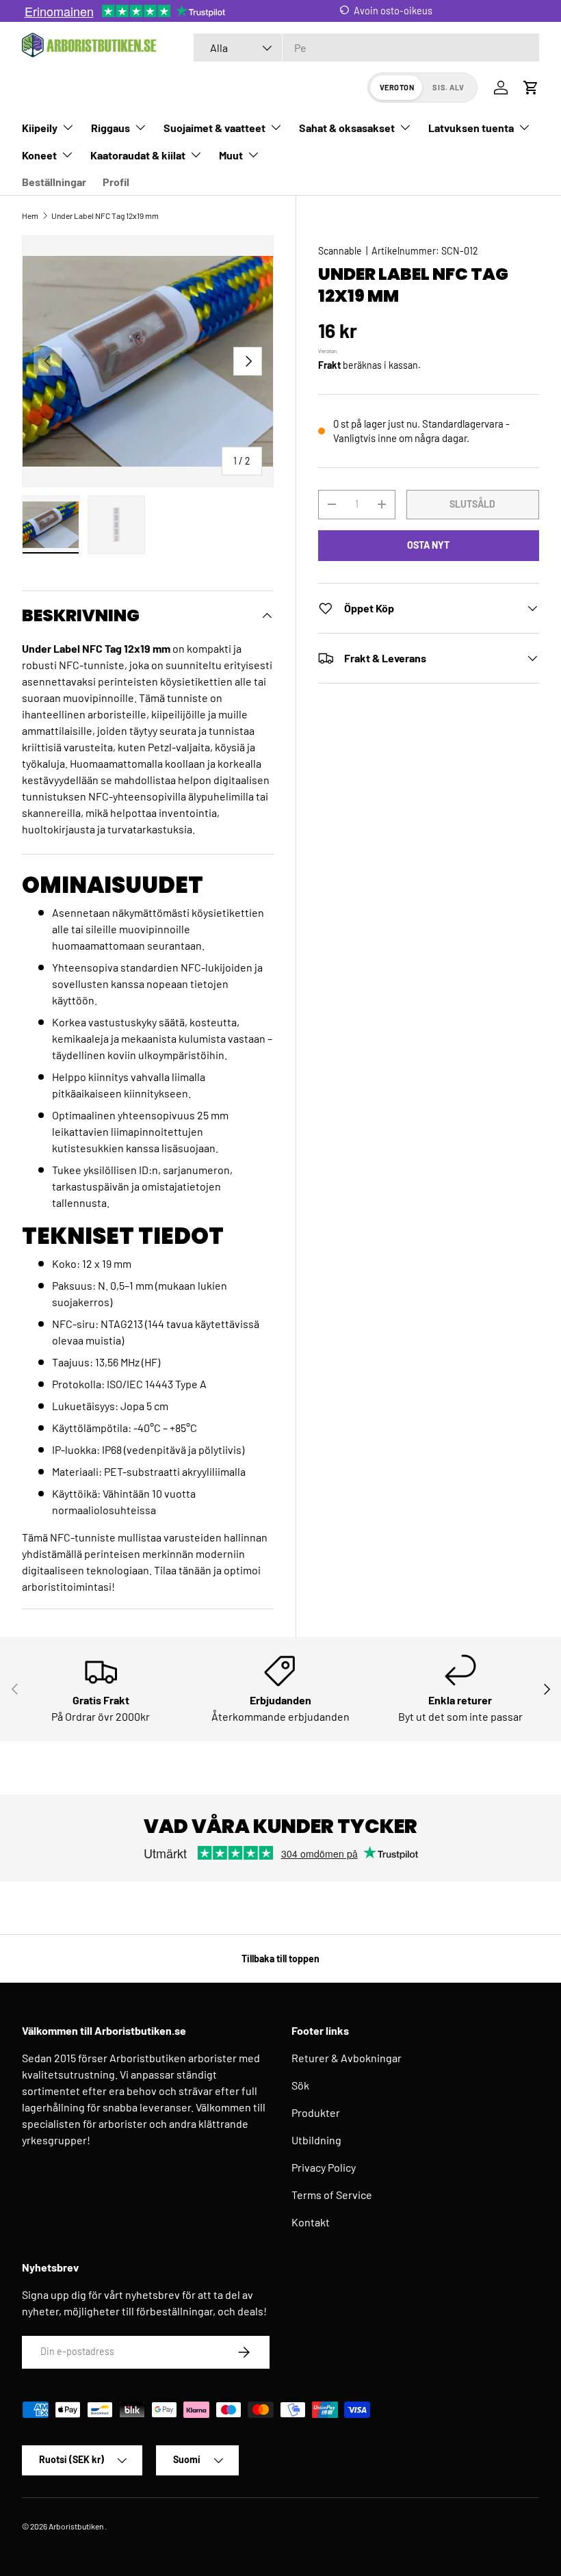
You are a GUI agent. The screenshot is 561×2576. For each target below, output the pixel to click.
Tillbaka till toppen (280, 1959)
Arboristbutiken (76, 2526)
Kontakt (311, 2222)
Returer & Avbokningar (347, 2058)
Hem (30, 216)
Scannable (340, 251)
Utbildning (316, 2140)
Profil (116, 182)
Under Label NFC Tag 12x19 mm (105, 216)
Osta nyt (428, 545)
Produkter (316, 2112)
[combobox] (366, 48)
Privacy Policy (324, 2167)
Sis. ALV (448, 87)
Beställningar (54, 182)
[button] (531, 88)
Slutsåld (472, 504)
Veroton (397, 87)
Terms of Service (332, 2195)
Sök (300, 2085)
